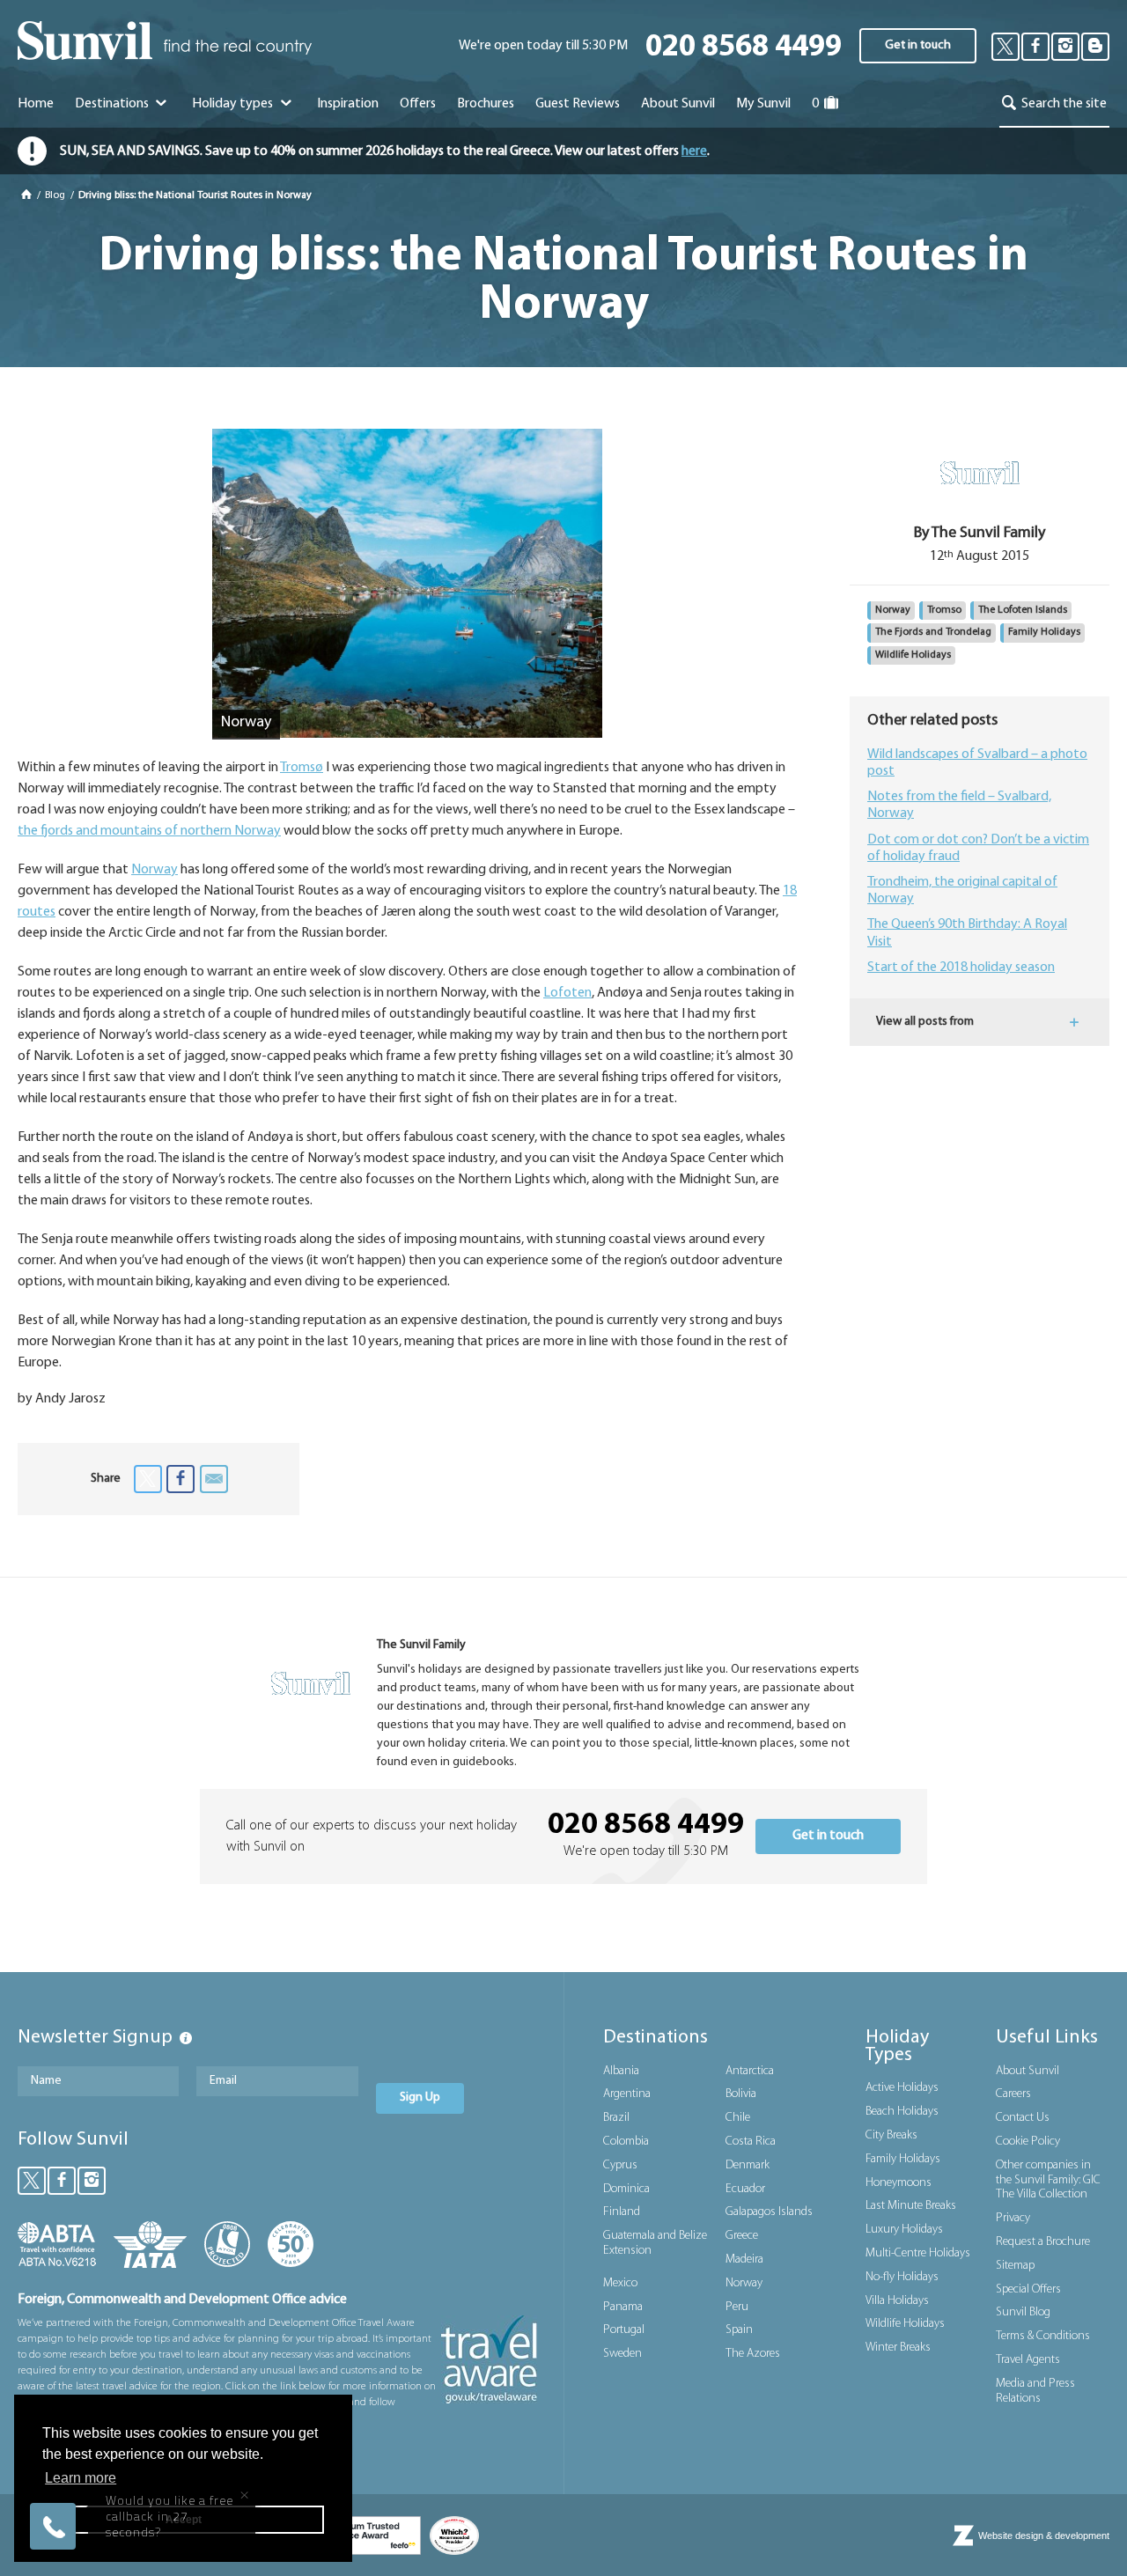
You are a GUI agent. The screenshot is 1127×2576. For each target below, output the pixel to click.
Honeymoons (899, 2183)
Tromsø (302, 768)
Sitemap (1015, 2266)
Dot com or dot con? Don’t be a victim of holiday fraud (978, 848)
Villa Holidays (897, 2301)
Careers (1013, 2094)
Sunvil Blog (1023, 2312)
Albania (621, 2071)
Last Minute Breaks (911, 2206)
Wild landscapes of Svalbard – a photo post (977, 763)
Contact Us (1023, 2118)
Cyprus (620, 2165)
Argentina (627, 2094)
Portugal (624, 2330)
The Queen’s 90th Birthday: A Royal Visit (967, 933)
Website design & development (1044, 2536)
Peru (737, 2307)
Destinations (113, 104)
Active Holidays (902, 2088)
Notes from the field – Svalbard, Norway (959, 805)
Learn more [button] (81, 2478)
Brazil (616, 2118)
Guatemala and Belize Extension (655, 2243)
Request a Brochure (1043, 2242)
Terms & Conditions (1043, 2336)
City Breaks (891, 2135)
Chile (738, 2118)
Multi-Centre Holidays (918, 2253)
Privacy (1013, 2218)
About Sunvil (1028, 2071)
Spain (739, 2330)
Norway (155, 870)
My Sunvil (763, 104)
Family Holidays (1044, 632)
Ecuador (745, 2189)
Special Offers (1028, 2289)
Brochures (486, 104)
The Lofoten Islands (1023, 610)
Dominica (626, 2189)
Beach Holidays (902, 2112)
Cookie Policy (1028, 2142)
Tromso (944, 610)
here (694, 151)
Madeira (744, 2260)
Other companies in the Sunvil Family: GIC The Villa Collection (1048, 2180)
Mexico (620, 2283)
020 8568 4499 (744, 48)
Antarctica (750, 2071)
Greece (742, 2236)
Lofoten (567, 993)
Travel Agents (1028, 2360)
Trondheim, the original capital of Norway (962, 891)
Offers (418, 104)
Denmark (748, 2165)
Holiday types (234, 104)
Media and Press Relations (1035, 2391)
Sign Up (420, 2098)
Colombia (626, 2142)
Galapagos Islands (769, 2212)
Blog (56, 195)
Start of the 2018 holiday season (961, 968)
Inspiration (348, 104)
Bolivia (741, 2094)
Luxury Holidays (904, 2230)
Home (36, 104)
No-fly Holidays (902, 2277)
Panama (623, 2307)
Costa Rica (751, 2142)
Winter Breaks (898, 2348)
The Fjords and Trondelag (933, 632)
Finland (622, 2212)
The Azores (753, 2354)
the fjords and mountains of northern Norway (149, 831)
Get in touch (918, 45)
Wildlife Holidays (913, 655)
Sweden (622, 2354)
